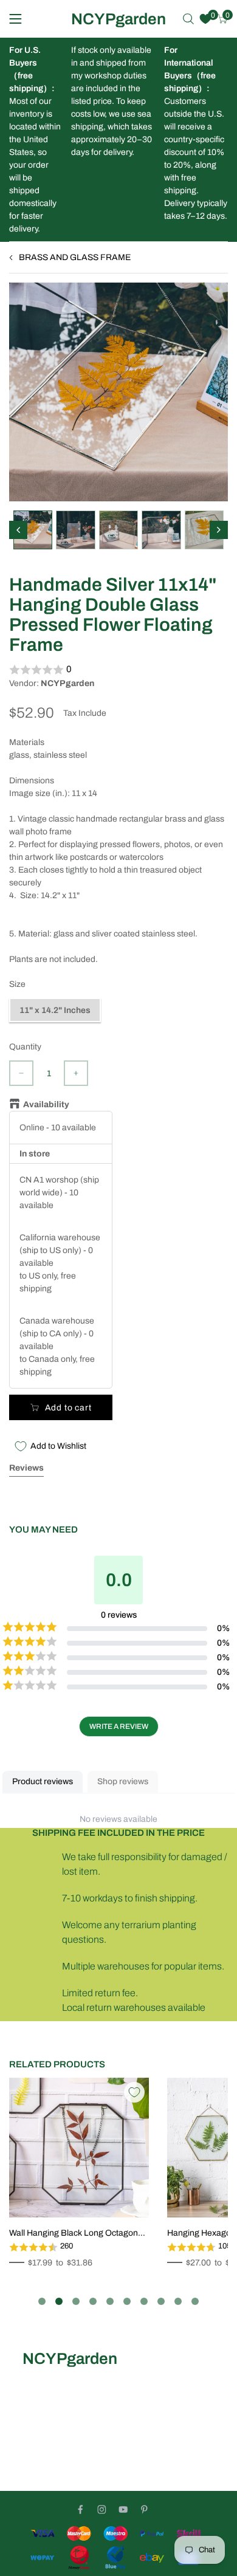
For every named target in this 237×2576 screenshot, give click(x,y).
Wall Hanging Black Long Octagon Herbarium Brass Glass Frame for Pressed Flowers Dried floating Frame (74, 2234)
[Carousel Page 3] (76, 2301)
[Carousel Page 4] (93, 2301)
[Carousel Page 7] (144, 2301)
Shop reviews (123, 1781)
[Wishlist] (205, 19)
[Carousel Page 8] (161, 2301)
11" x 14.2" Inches (55, 1010)
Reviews (26, 1468)
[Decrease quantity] (21, 1073)
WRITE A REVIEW (119, 1726)
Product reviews (43, 1781)
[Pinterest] (144, 2509)
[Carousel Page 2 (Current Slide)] (59, 2301)
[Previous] (18, 530)
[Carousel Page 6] (127, 2301)
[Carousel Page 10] (195, 2301)
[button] (118, 670)
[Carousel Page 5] (110, 2301)
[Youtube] (123, 2509)
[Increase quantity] (76, 1073)
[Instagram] (102, 2509)
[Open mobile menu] (15, 19)
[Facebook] (81, 2509)
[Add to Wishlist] (134, 2092)
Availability (46, 1104)
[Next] (219, 530)
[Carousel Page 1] (42, 2301)
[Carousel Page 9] (178, 2301)
